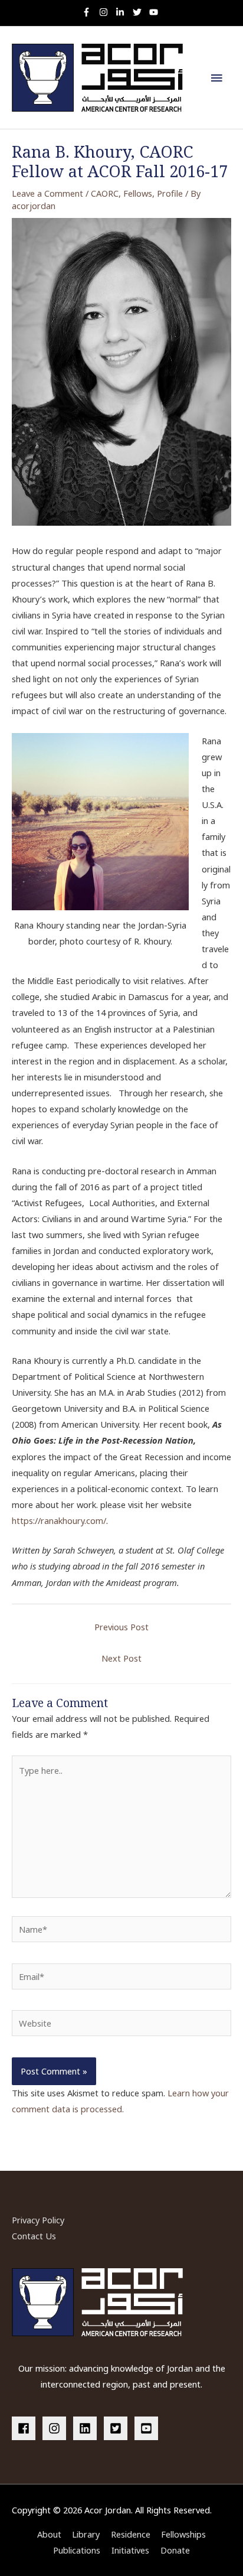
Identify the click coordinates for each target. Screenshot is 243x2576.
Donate (175, 2550)
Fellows (138, 193)
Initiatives (130, 2550)
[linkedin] (87, 2428)
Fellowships (183, 2534)
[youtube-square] (148, 2428)
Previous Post (121, 1627)
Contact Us (34, 2236)
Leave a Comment (47, 193)
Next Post (121, 1658)
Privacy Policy (38, 2220)
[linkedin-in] (123, 12)
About (49, 2534)
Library (86, 2534)
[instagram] (106, 12)
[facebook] (26, 2428)
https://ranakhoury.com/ (59, 1520)
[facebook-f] (89, 12)
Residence (131, 2534)
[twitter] (140, 12)
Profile (170, 193)
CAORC (105, 193)
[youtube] (155, 12)
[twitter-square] (118, 2428)
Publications (77, 2550)
